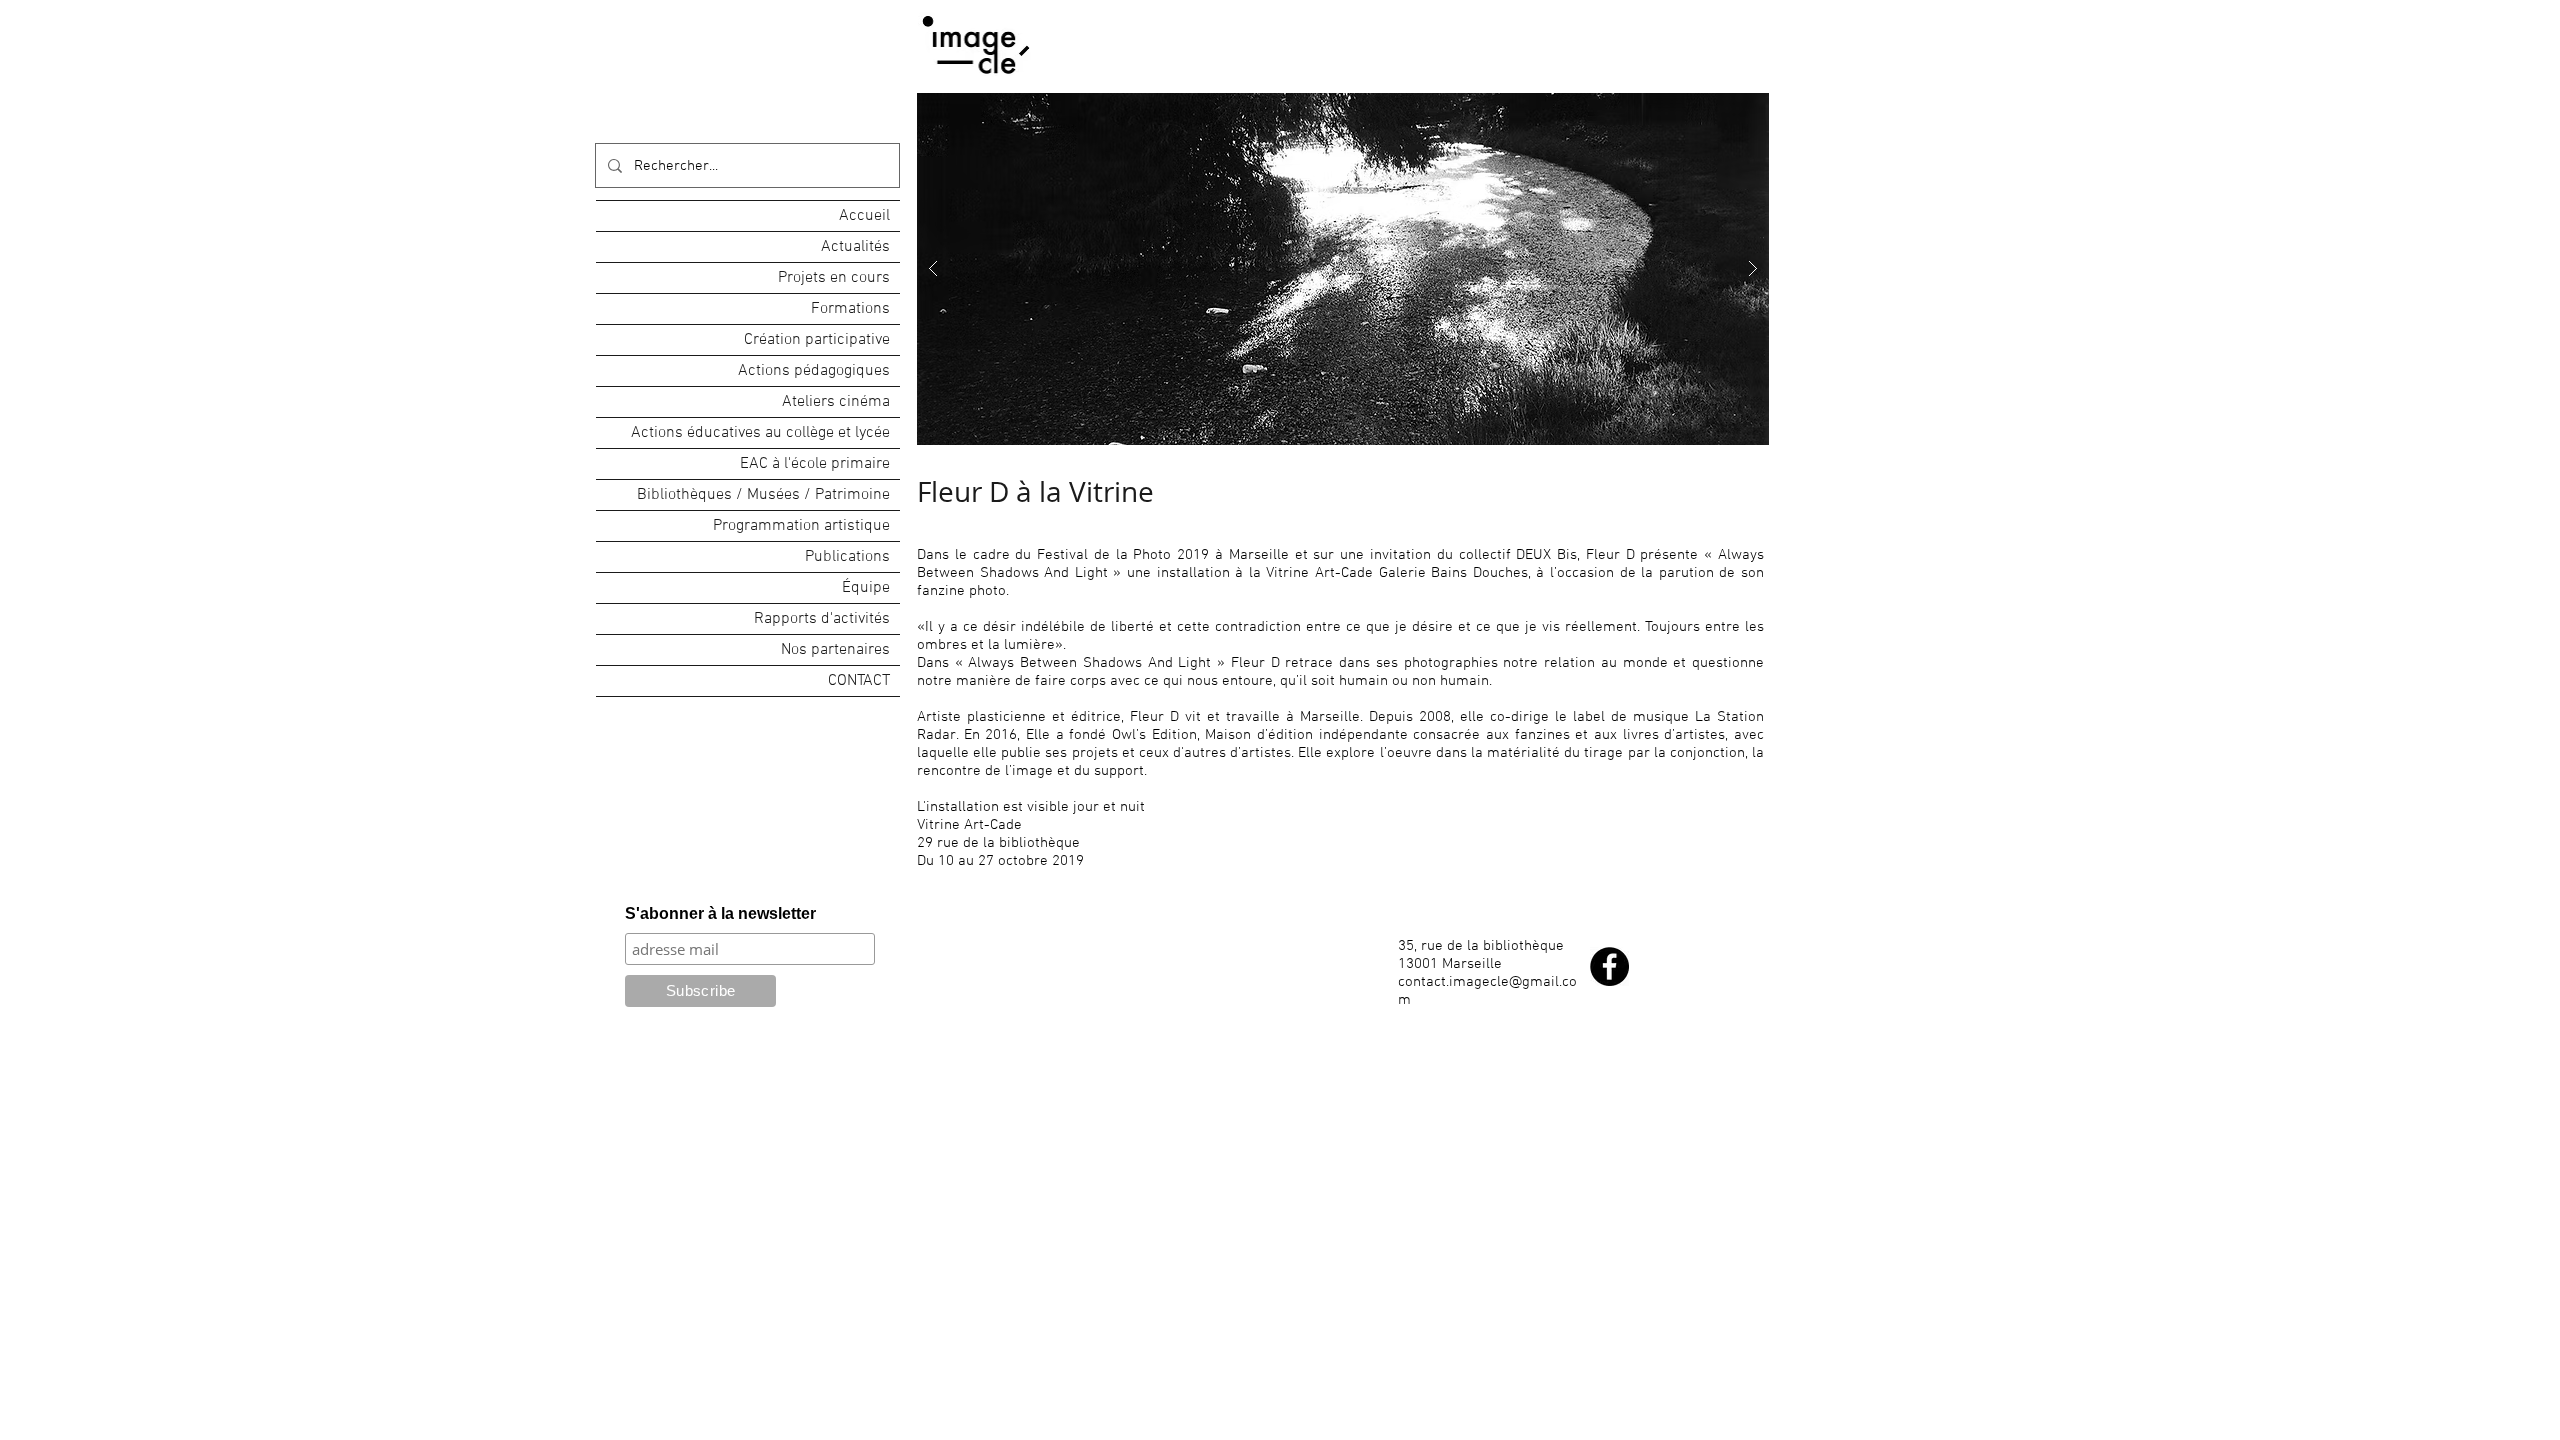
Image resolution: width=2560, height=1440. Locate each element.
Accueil (864, 216)
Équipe (866, 588)
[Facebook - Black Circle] (1609, 966)
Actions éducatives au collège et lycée (760, 433)
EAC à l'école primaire (815, 464)
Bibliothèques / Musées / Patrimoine (763, 495)
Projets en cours (834, 278)
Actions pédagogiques (814, 371)
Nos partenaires (835, 650)
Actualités (855, 247)
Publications (847, 557)
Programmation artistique (801, 526)
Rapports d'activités (822, 619)
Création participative (817, 340)
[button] (1343, 269)
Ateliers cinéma (836, 402)
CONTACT (859, 681)
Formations (850, 309)
